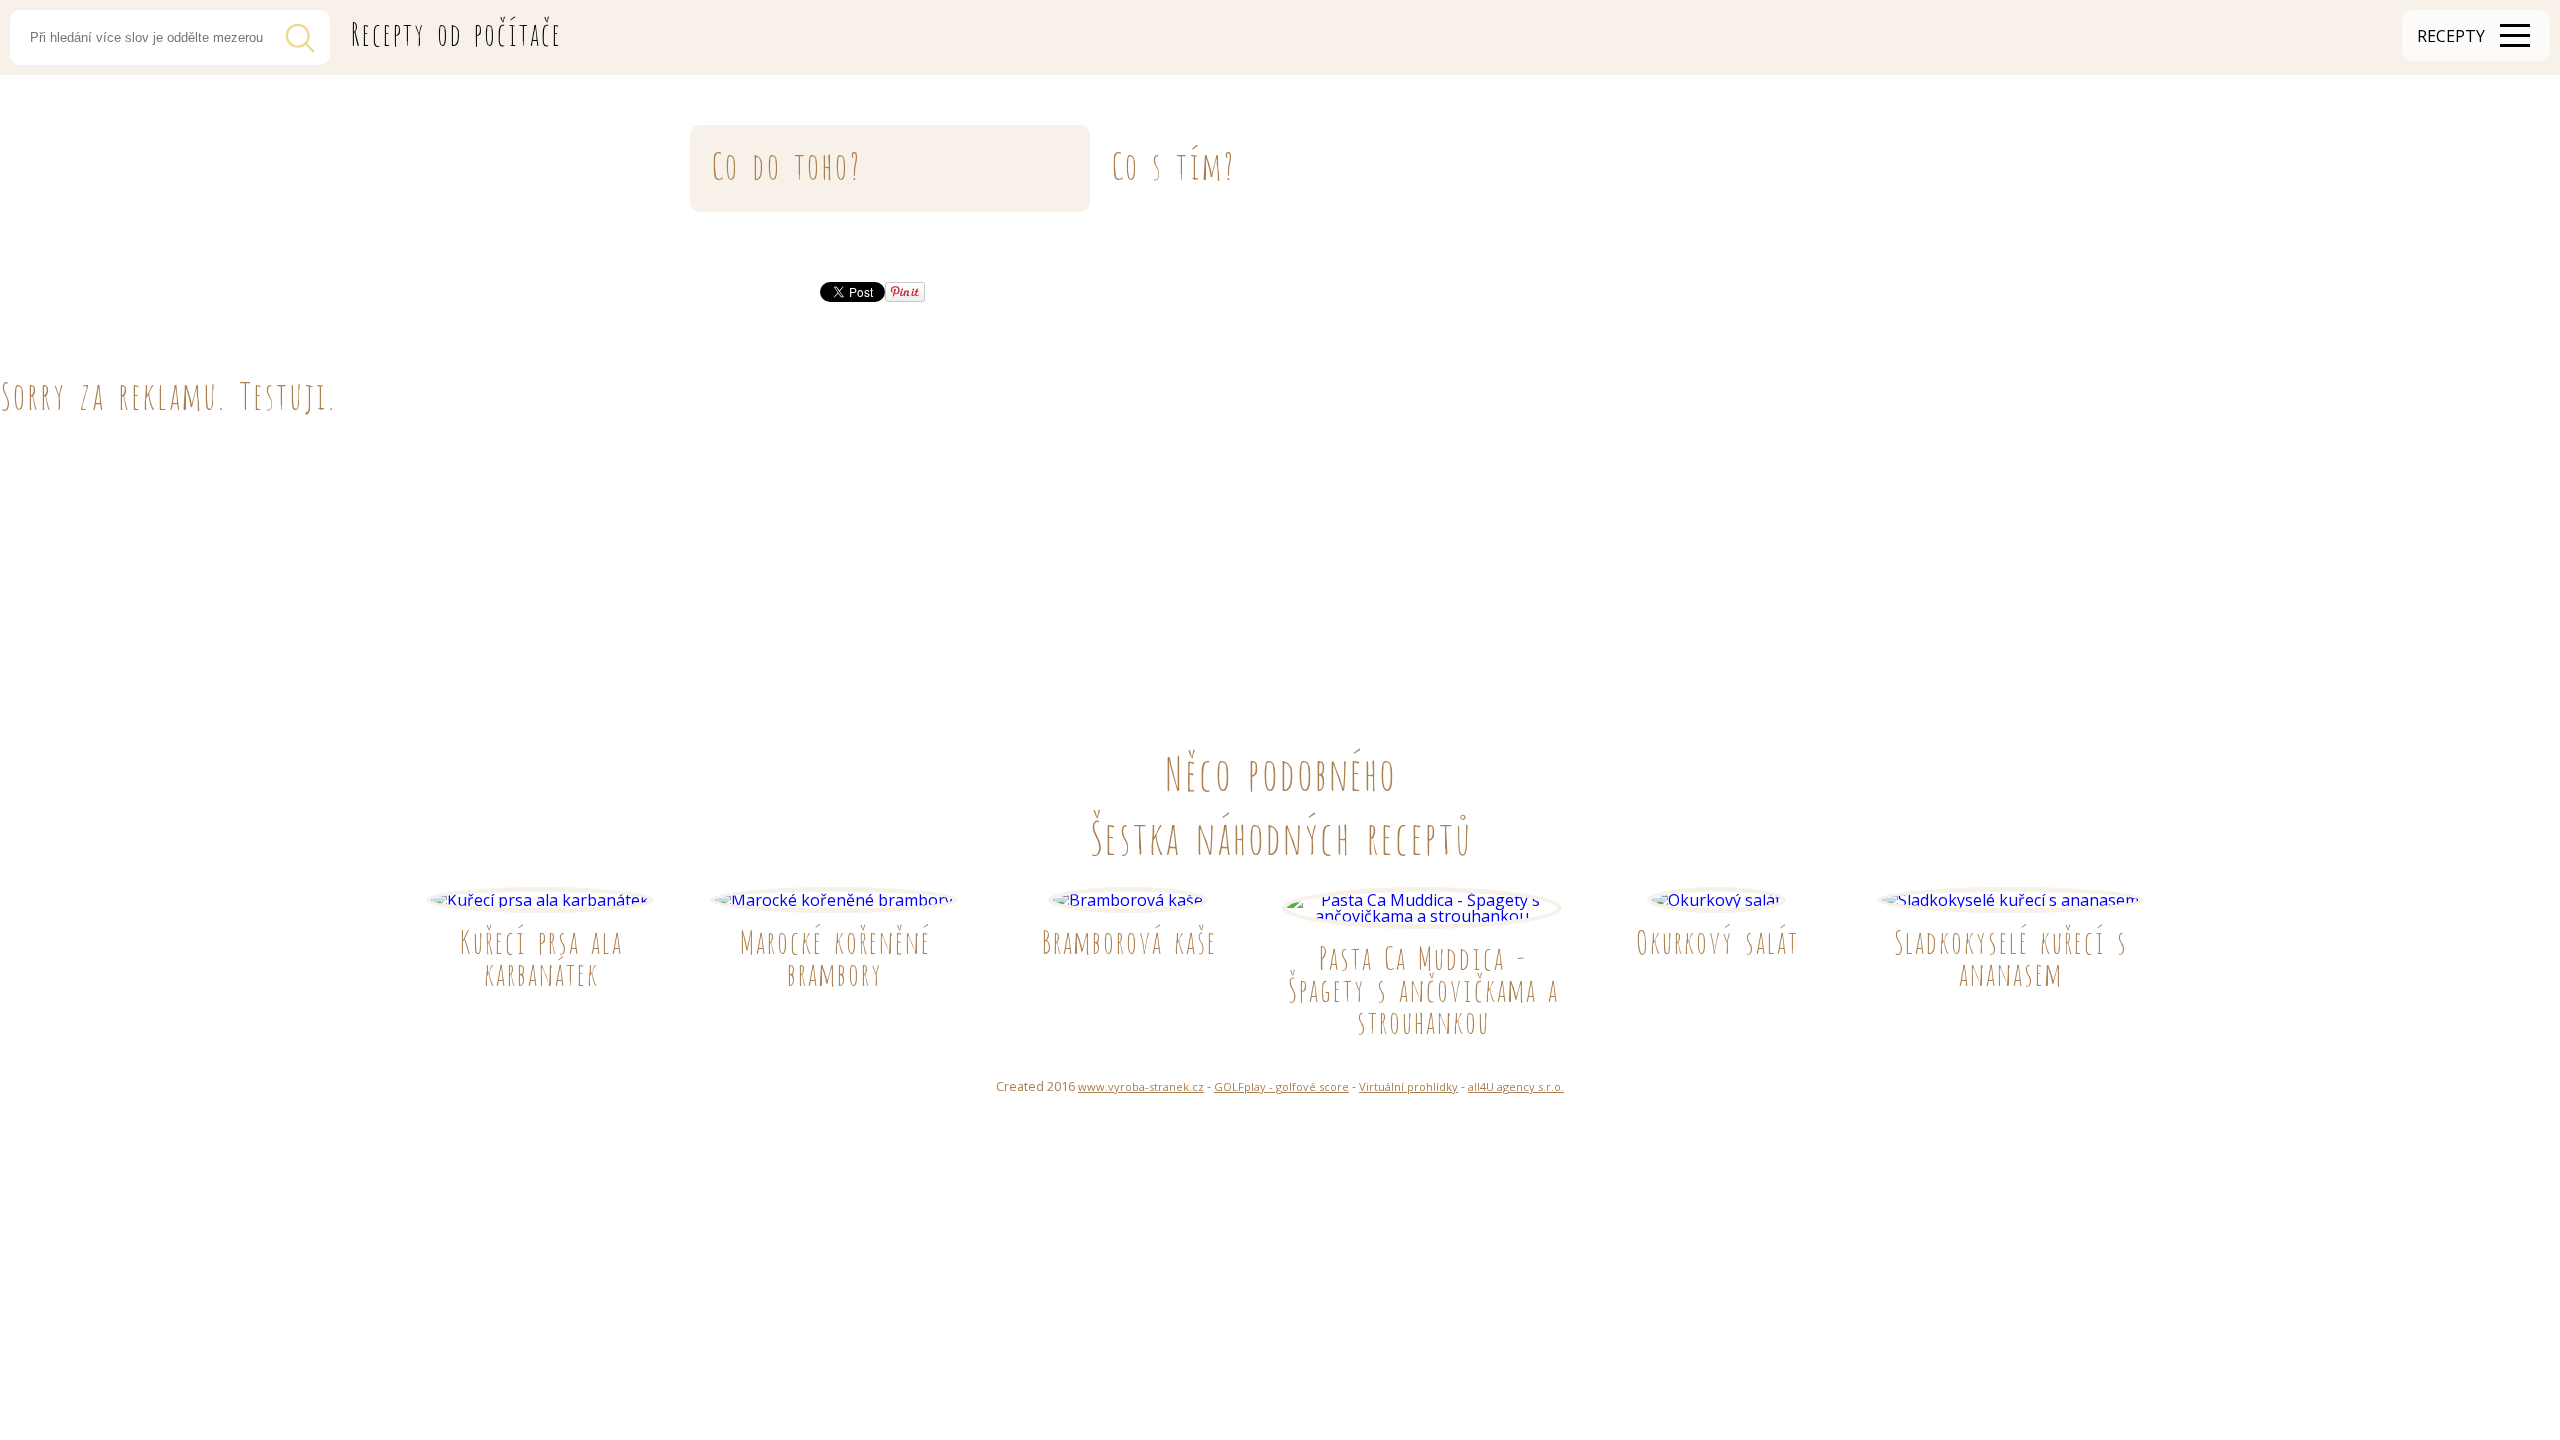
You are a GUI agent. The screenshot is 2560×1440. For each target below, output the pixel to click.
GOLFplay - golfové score (1281, 1086)
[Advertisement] (600, 562)
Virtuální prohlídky (1408, 1086)
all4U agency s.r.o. (1516, 1086)
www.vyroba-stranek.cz (1141, 1086)
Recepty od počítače (455, 31)
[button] (2476, 35)
